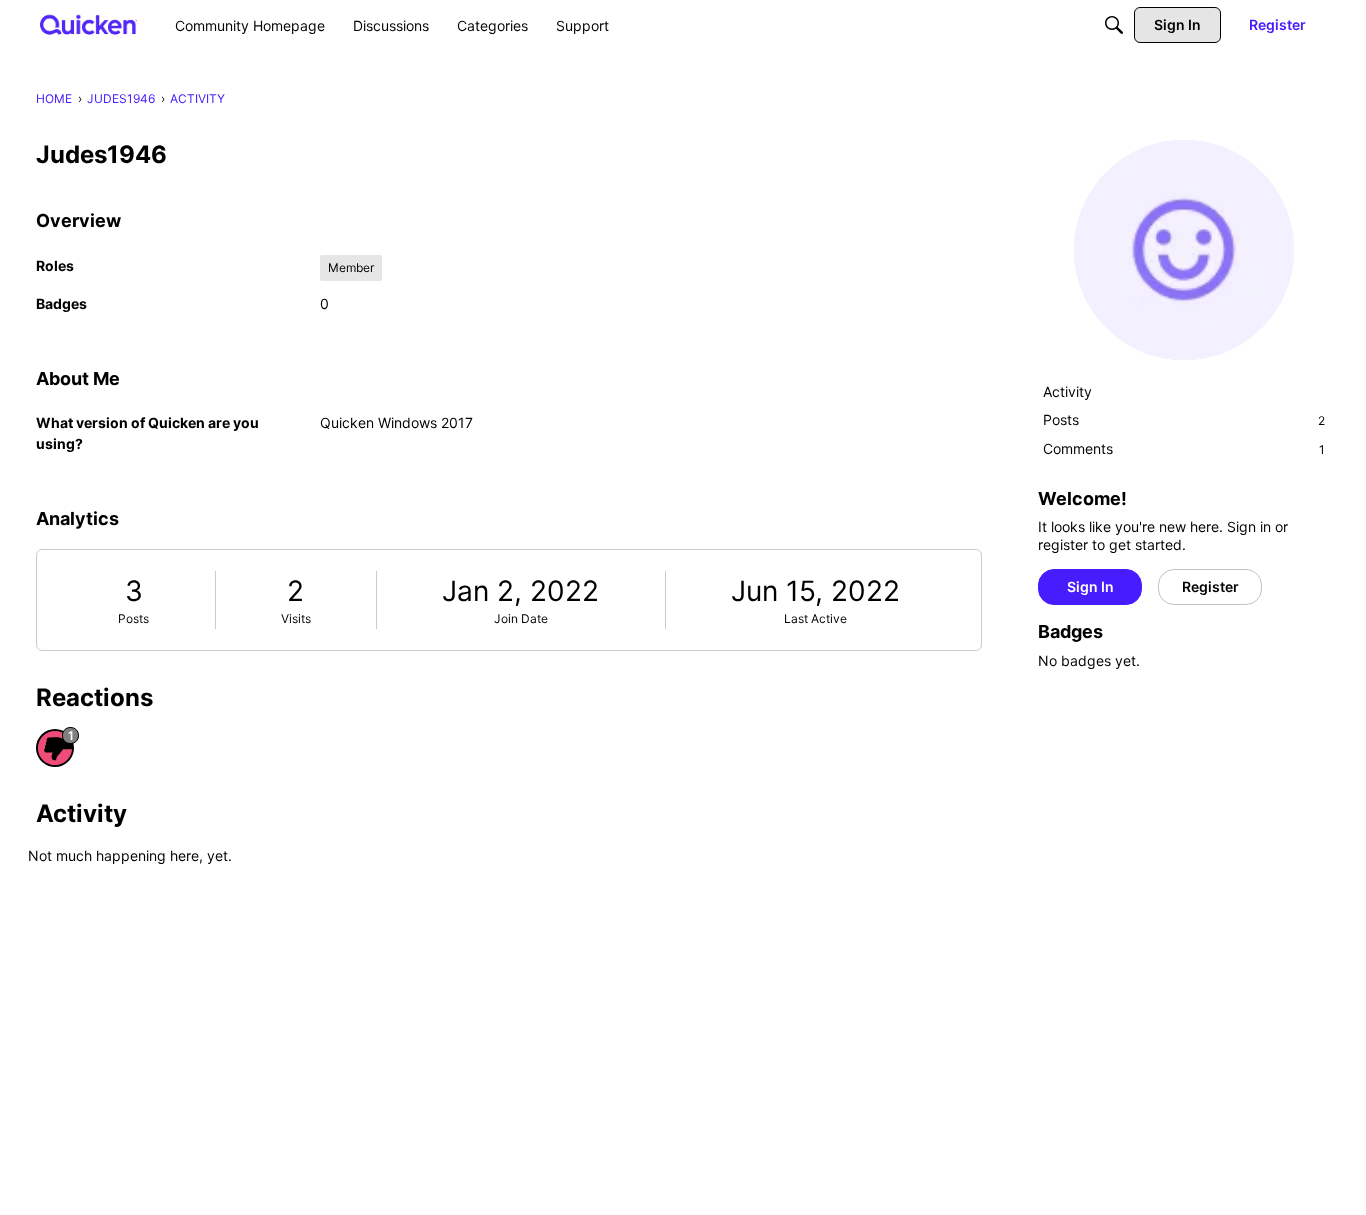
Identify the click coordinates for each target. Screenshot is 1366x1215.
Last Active (815, 618)
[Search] (1114, 25)
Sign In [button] (1090, 586)
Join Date (521, 618)
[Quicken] (88, 24)
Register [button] (1210, 586)
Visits (296, 618)
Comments (1184, 448)
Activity (1067, 391)
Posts (133, 618)
